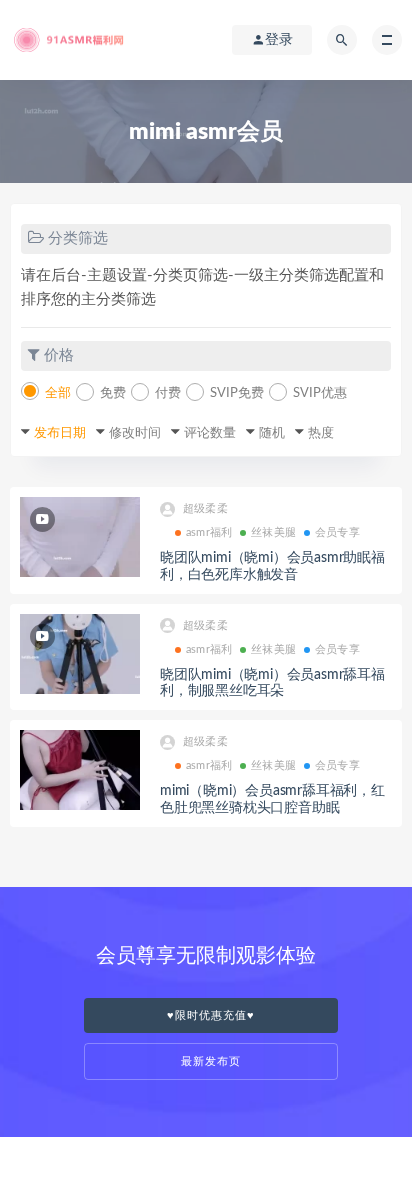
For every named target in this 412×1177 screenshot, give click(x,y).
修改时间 (135, 433)
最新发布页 (211, 1061)
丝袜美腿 (273, 532)
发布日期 (60, 433)
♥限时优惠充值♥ (211, 1015)
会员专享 (337, 532)
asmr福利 (209, 532)
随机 (272, 433)
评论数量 (210, 433)
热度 (321, 433)
